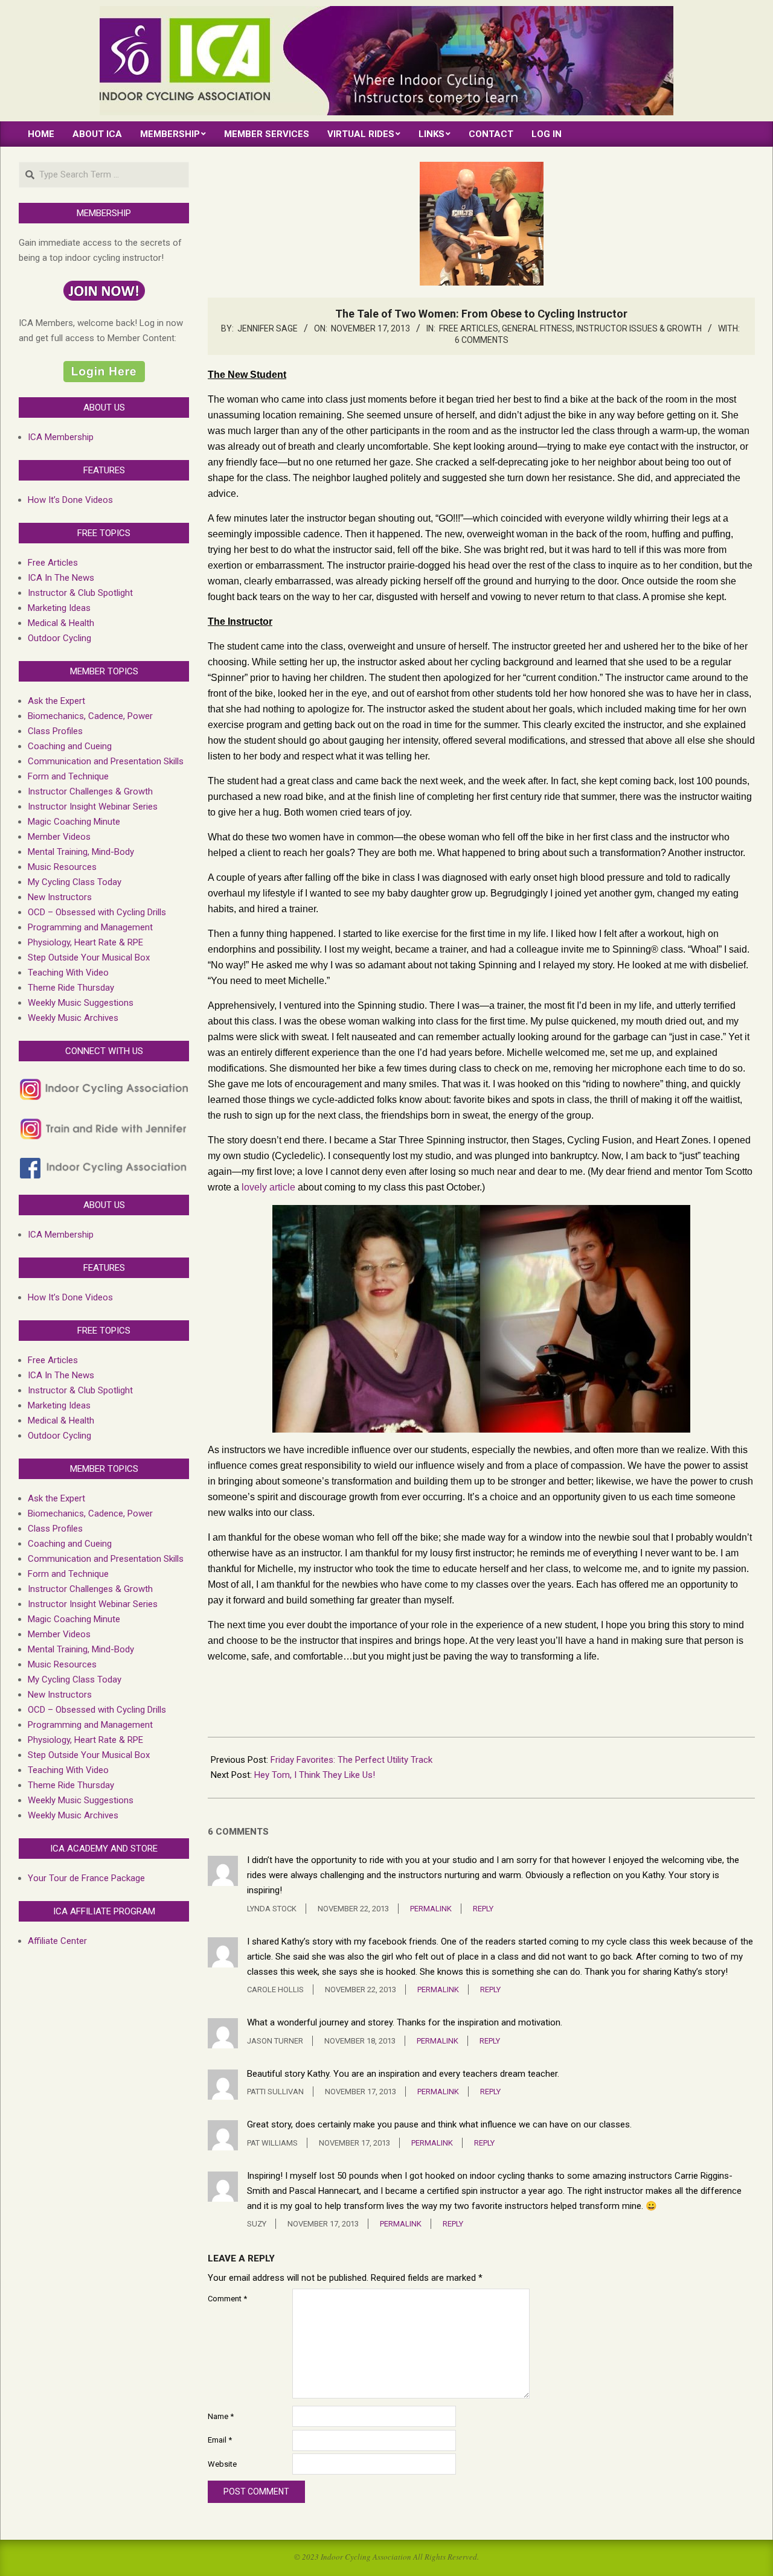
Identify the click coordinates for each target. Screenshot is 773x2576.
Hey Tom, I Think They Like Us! (315, 1775)
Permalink (431, 1909)
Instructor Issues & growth (639, 328)
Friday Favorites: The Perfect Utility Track (351, 1760)
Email (220, 2440)
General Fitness (537, 328)
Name (221, 2416)
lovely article (268, 1187)
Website (222, 2464)
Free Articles (469, 328)
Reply (483, 1909)
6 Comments (482, 340)
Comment (227, 2299)
